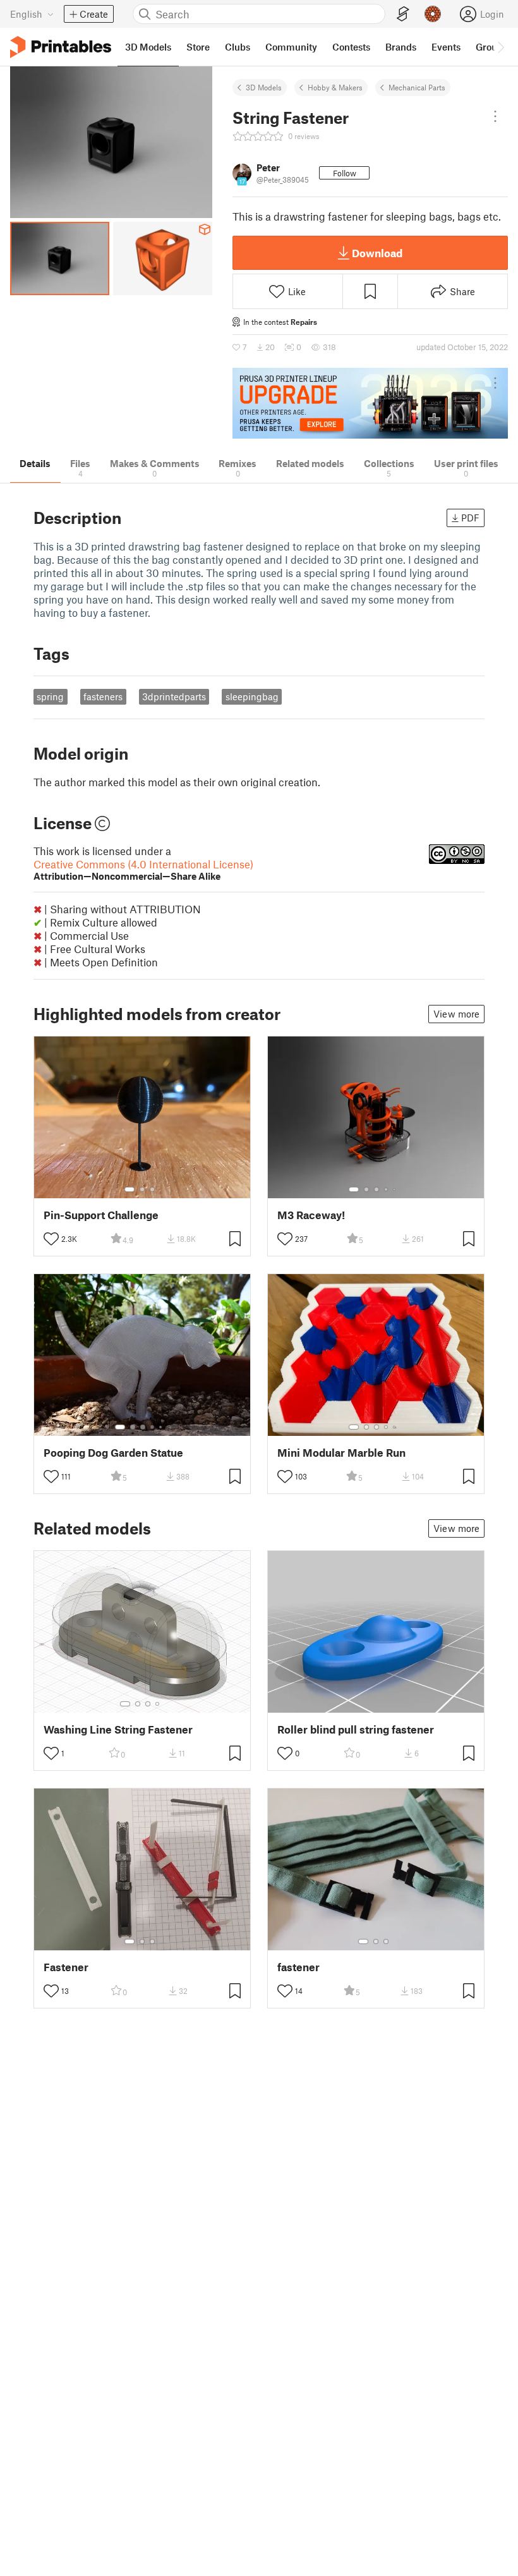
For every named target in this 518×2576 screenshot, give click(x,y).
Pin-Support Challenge (101, 1215)
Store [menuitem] (198, 47)
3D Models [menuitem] (148, 47)
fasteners (103, 696)
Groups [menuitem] (491, 47)
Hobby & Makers (335, 87)
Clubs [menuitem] (238, 47)
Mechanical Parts (417, 87)
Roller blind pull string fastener (356, 1729)
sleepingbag (252, 696)
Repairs (304, 322)
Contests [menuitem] (351, 47)
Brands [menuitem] (401, 47)
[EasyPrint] (403, 14)
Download (377, 253)
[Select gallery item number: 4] (387, 1189)
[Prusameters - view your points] (433, 14)
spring (50, 696)
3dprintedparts (174, 696)
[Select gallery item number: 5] (395, 1189)
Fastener (66, 1967)
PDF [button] (470, 518)
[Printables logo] (61, 47)
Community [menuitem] (291, 47)
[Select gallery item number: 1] (129, 1189)
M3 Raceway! (311, 1215)
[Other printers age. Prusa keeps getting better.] (370, 404)
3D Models (264, 87)
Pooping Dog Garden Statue (113, 1453)
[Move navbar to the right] (500, 47)
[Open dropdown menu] (495, 116)
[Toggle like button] (51, 1239)
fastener (298, 1967)
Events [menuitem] (446, 47)
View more (456, 1014)
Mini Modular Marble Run (341, 1453)
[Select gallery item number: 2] (142, 1189)
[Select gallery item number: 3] (152, 1189)
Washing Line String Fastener (118, 1729)
